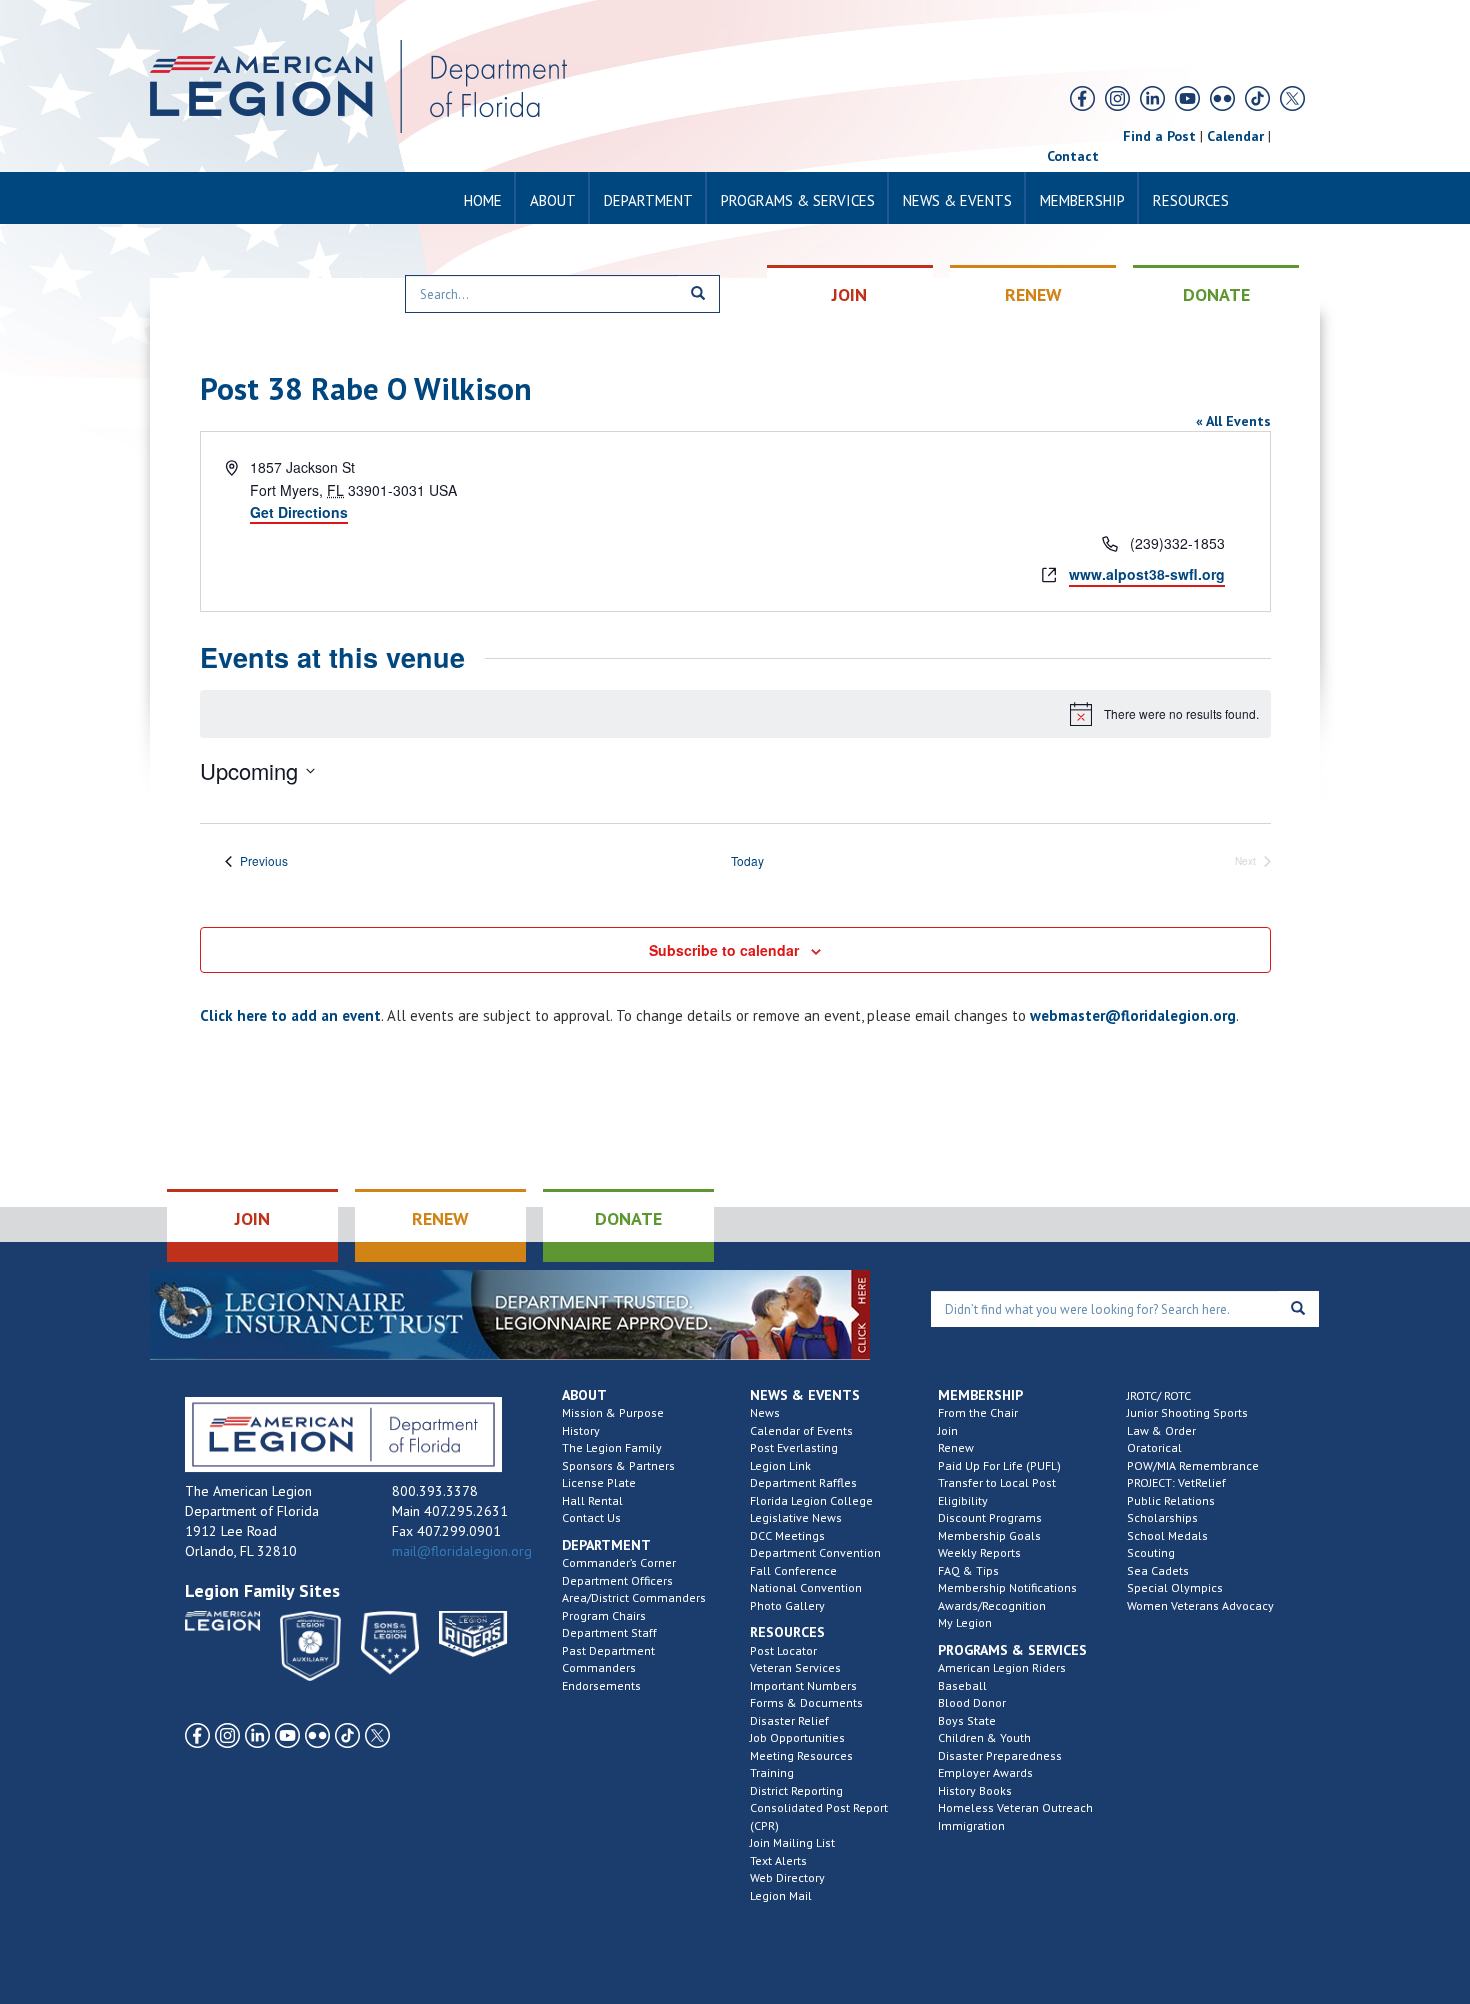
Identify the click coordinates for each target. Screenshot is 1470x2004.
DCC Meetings (787, 1535)
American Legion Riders (1002, 1667)
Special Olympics (1175, 1587)
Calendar (1235, 136)
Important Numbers (803, 1685)
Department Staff (609, 1632)
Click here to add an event (290, 1015)
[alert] (735, 714)
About (553, 200)
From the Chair (978, 1412)
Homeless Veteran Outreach (1015, 1807)
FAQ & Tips (968, 1570)
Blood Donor (972, 1702)
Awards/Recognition (992, 1605)
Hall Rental (592, 1500)
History (581, 1430)
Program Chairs (604, 1615)
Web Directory (787, 1877)
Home (483, 200)
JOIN (849, 294)
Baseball (962, 1685)
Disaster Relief (789, 1720)
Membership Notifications (1007, 1587)
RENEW (1033, 294)
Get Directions (299, 512)
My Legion (965, 1622)
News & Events (957, 200)
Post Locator (783, 1650)
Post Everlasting (794, 1447)
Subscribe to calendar (724, 950)
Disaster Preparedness (1000, 1755)
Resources (1191, 200)
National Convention (806, 1587)
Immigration (971, 1825)
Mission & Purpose (613, 1412)
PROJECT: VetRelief (1176, 1482)
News (765, 1412)
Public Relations (1171, 1500)
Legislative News (796, 1517)
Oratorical (1154, 1447)
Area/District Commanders (634, 1597)
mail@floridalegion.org (462, 1551)
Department (648, 200)
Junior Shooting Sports (1187, 1412)
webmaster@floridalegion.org (1133, 1015)
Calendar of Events (801, 1430)
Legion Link (780, 1465)
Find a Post (1159, 136)
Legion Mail (781, 1895)
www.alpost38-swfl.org (1147, 574)
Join (948, 1430)
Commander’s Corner (619, 1562)
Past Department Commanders (608, 1659)
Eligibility (963, 1500)
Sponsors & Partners (618, 1465)
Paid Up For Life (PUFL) (999, 1465)
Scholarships (1162, 1517)
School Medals (1167, 1535)
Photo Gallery (787, 1605)
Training (772, 1772)
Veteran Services (795, 1667)
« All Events (1233, 421)
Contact (1073, 156)
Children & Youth (984, 1737)
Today (747, 861)
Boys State (967, 1720)
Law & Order (1161, 1430)
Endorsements (601, 1685)
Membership (1082, 200)
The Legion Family (612, 1447)
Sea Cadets (1158, 1570)
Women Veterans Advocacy (1200, 1605)
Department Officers (617, 1580)
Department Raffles (803, 1482)
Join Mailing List (792, 1842)
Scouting (1151, 1552)
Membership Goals (989, 1535)
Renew (956, 1447)
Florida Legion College (811, 1500)
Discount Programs (990, 1517)
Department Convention (815, 1552)
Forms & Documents (806, 1702)
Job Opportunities (797, 1737)
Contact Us (591, 1517)
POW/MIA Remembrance (1193, 1465)
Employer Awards (985, 1772)
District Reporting (796, 1790)
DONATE (1216, 294)
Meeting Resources (801, 1755)
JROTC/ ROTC (1159, 1395)
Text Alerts (778, 1860)
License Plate (599, 1482)
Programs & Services (798, 200)
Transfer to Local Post (997, 1482)
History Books (975, 1790)
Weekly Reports (979, 1552)
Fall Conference (793, 1570)
